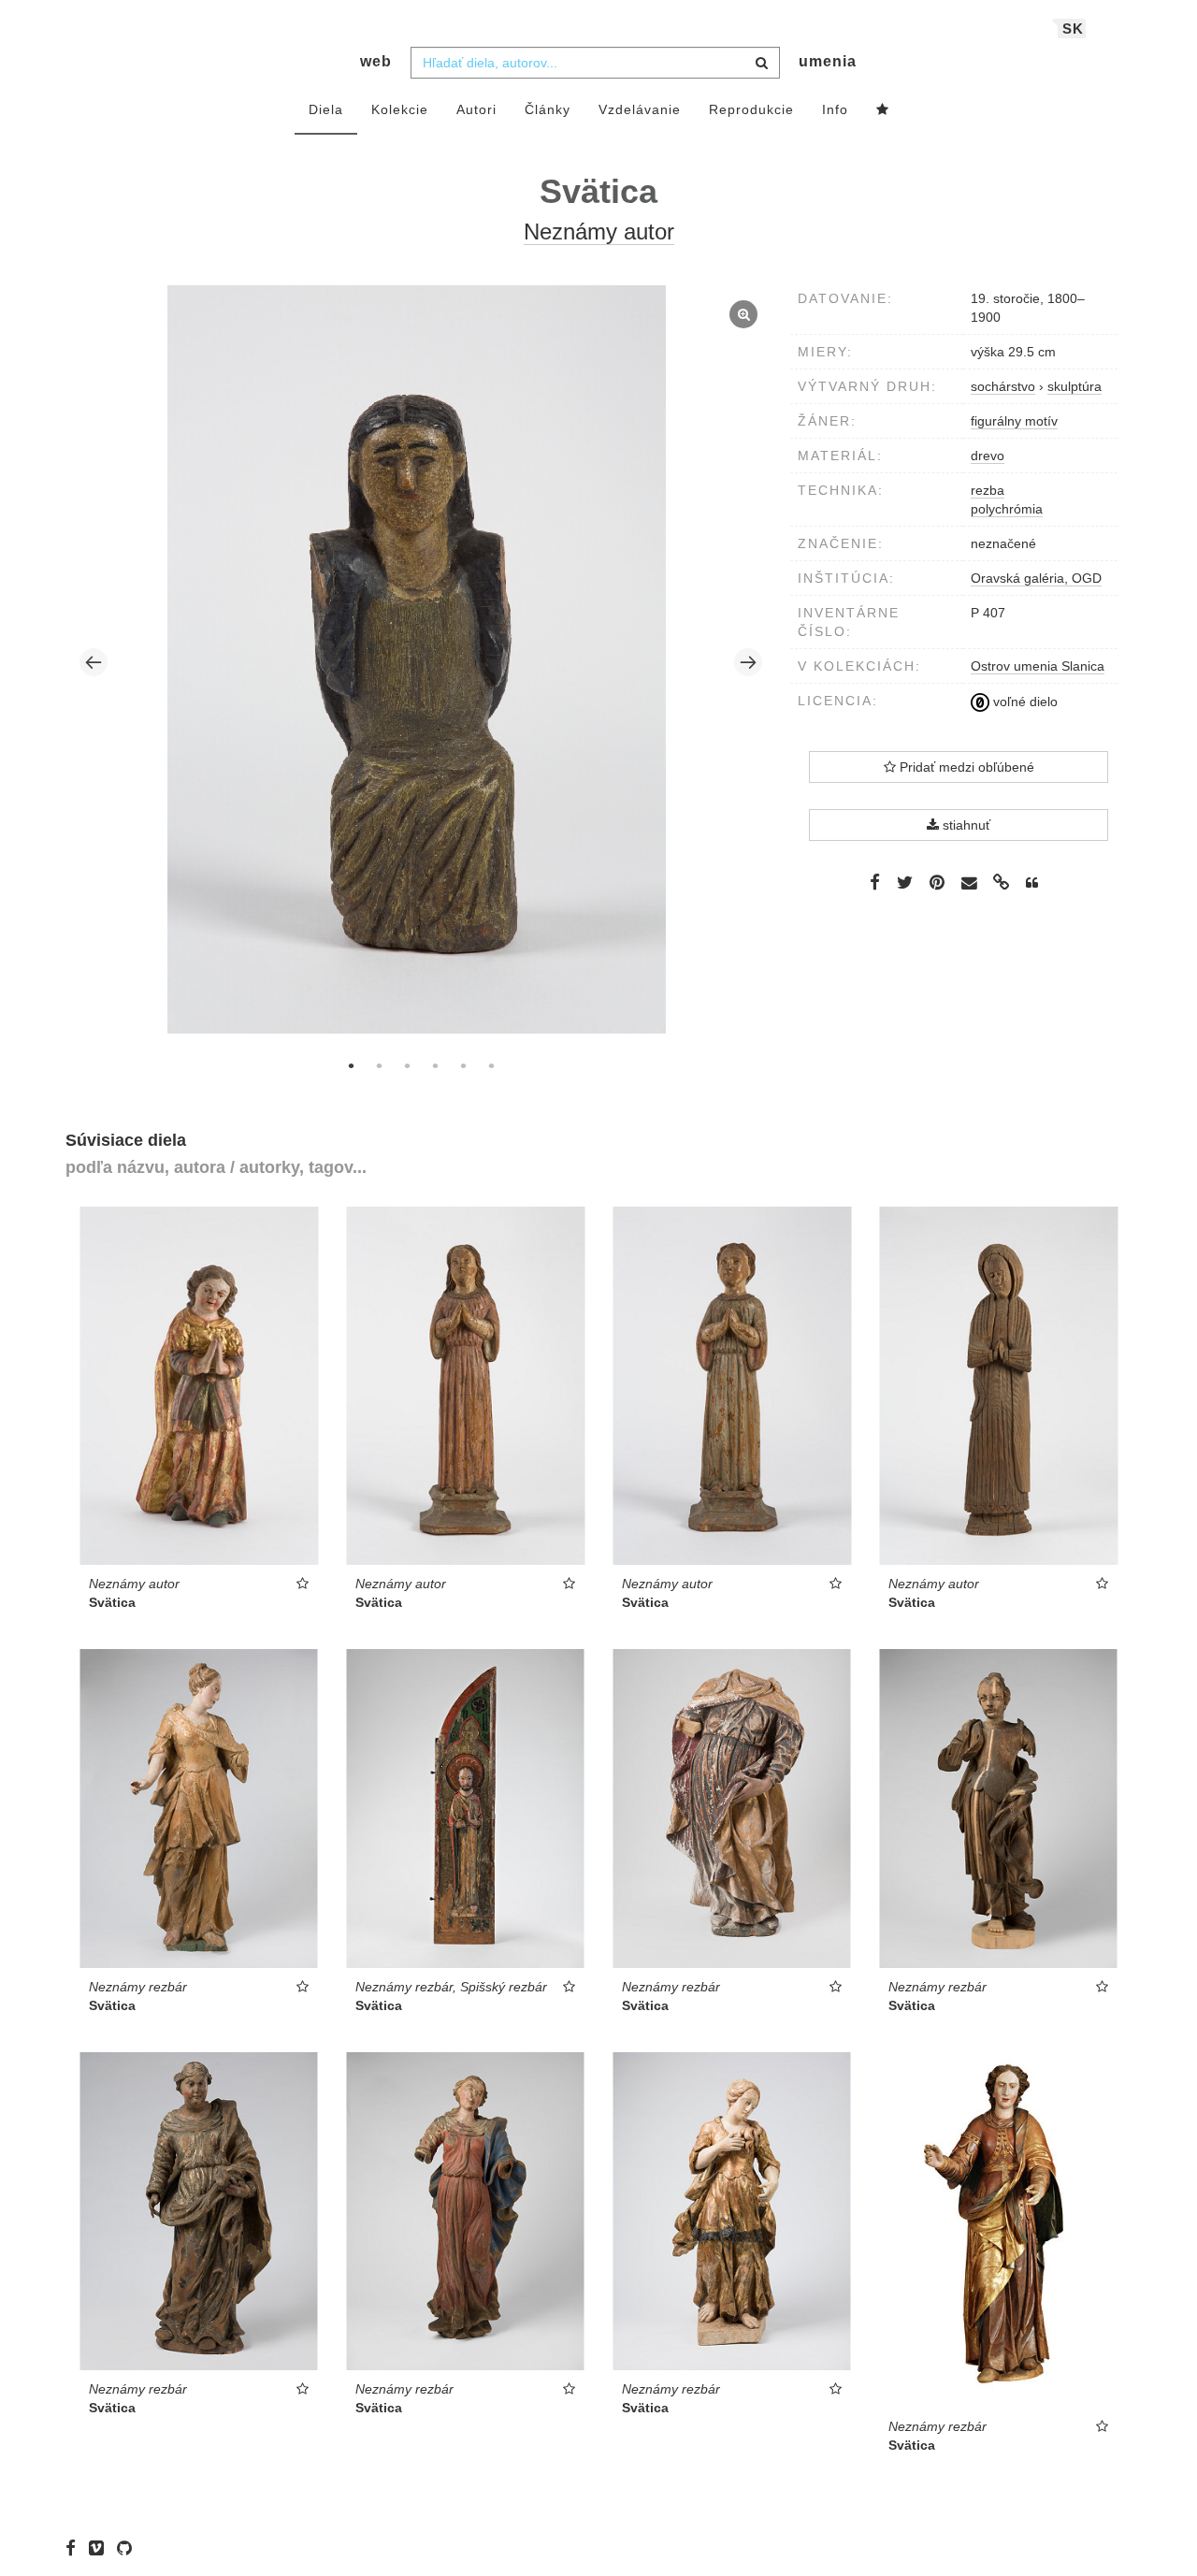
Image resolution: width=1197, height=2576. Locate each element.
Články (548, 109)
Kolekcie (400, 109)
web (376, 61)
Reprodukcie (751, 109)
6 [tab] (491, 1065)
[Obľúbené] (883, 110)
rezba (988, 490)
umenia (828, 61)
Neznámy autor (599, 232)
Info (835, 109)
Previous (94, 662)
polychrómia (1007, 509)
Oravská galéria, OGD (1036, 578)
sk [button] (1073, 29)
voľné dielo (1024, 702)
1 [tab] (351, 1065)
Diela (326, 109)
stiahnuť (965, 825)
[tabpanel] (421, 662)
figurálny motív (1014, 421)
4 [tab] (435, 1065)
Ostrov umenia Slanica (1038, 666)
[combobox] (595, 63)
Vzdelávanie (640, 109)
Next (748, 662)
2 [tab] (379, 1065)
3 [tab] (407, 1065)
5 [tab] (463, 1065)
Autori (476, 109)
